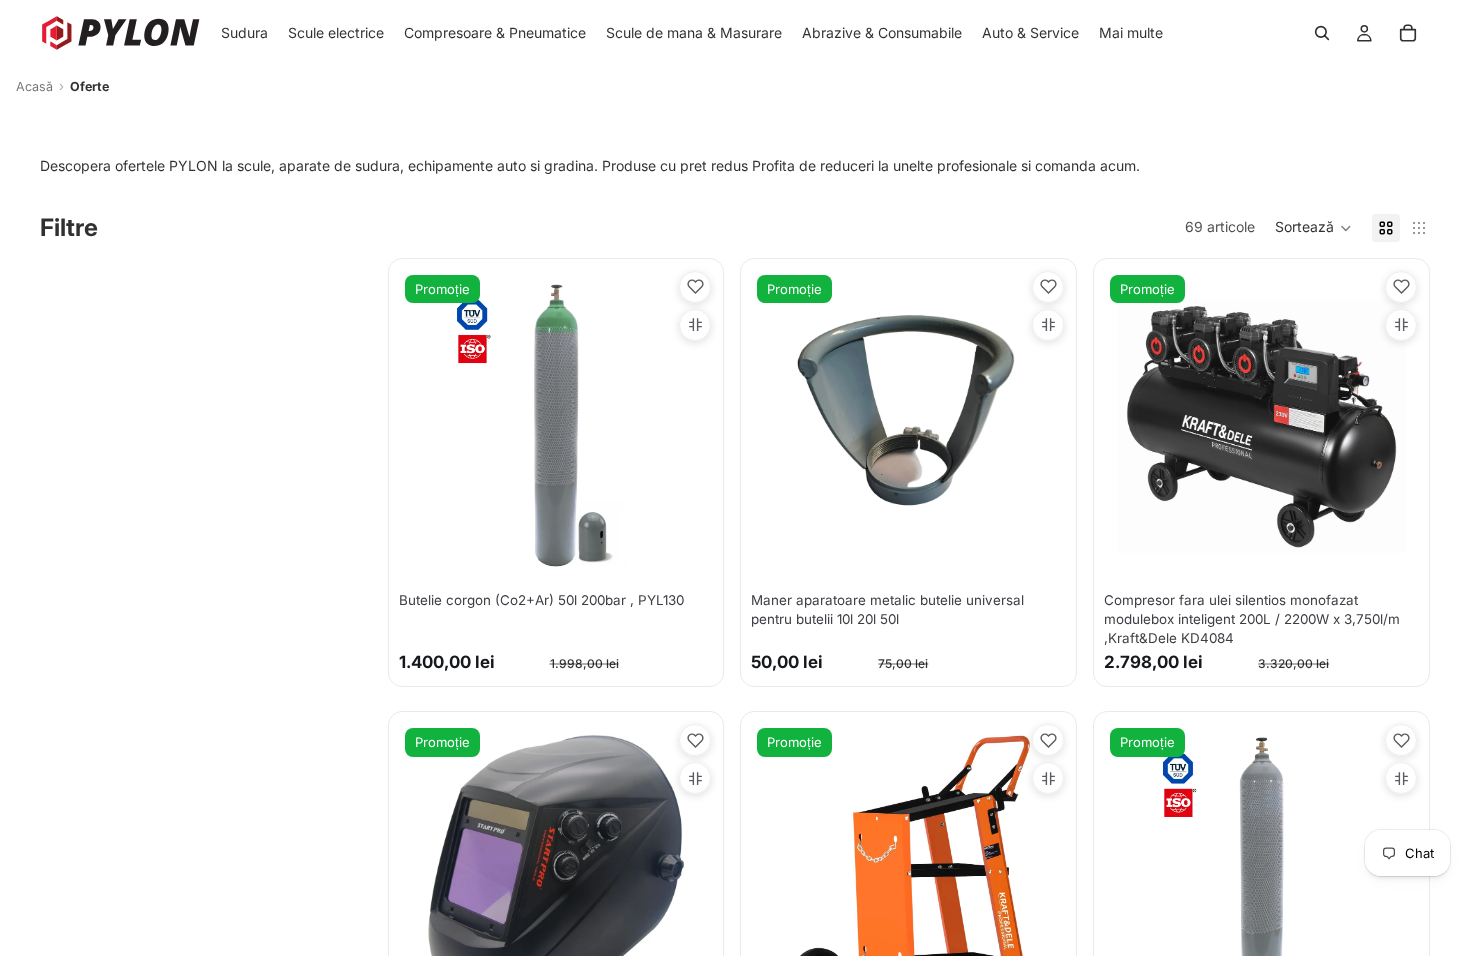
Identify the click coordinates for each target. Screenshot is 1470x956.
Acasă (34, 86)
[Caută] (1322, 33)
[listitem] (1131, 33)
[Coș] (1408, 33)
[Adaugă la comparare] (695, 325)
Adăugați (700, 551)
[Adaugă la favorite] (695, 287)
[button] (1313, 228)
